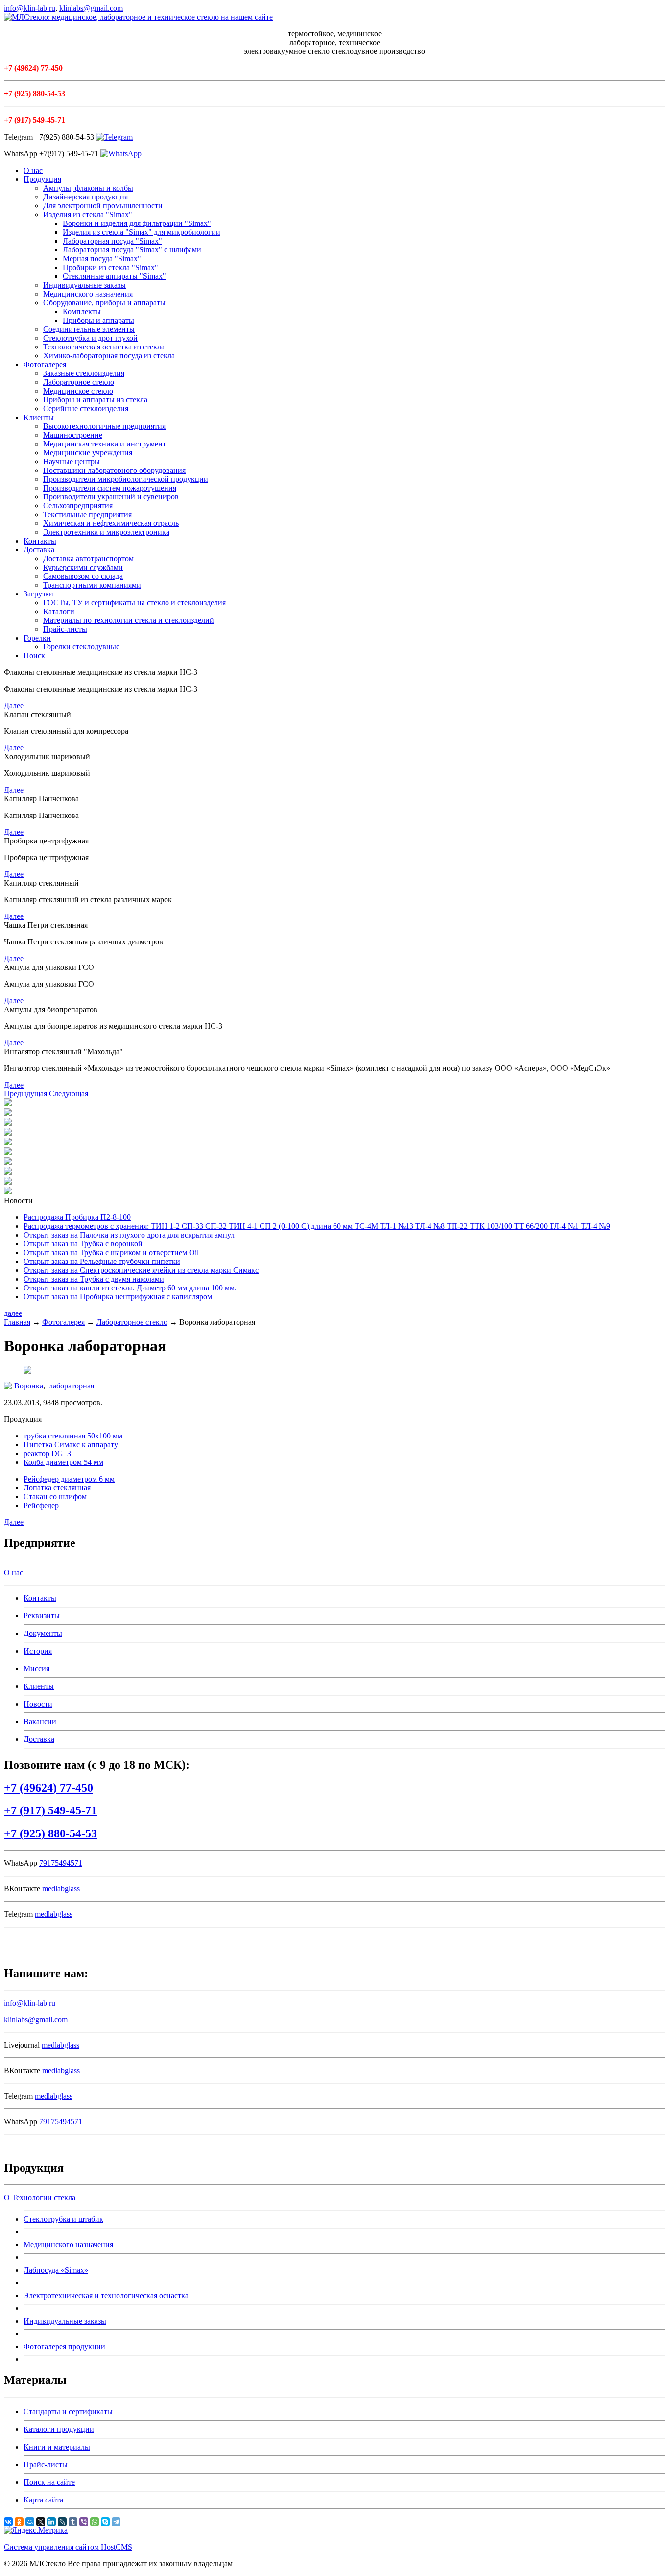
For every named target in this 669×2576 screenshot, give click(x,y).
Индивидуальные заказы (84, 285)
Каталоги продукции (59, 2429)
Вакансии (40, 1721)
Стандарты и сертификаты (68, 2412)
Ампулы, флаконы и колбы (88, 188)
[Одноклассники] (19, 2522)
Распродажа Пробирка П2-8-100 (77, 1217)
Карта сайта (43, 2500)
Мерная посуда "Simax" (102, 259)
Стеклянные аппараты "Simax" (114, 276)
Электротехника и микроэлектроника (106, 532)
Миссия (36, 1669)
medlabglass (61, 1889)
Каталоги (59, 611)
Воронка (29, 1386)
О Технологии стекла (40, 2197)
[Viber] (84, 2522)
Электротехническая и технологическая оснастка (106, 2295)
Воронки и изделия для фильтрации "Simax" (137, 223)
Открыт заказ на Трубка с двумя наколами (94, 1279)
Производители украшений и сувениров (111, 497)
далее (13, 1313)
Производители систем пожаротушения (110, 488)
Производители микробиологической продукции (126, 479)
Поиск (34, 656)
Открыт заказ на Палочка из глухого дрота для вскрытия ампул (129, 1235)
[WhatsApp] (95, 2522)
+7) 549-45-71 (50, 1810)
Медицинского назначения (88, 294)
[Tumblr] (73, 2522)
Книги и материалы (57, 2447)
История (38, 1651)
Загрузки (38, 594)
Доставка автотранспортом (88, 558)
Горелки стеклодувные (81, 647)
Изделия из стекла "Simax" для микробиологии (142, 232)
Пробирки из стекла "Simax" (110, 267)
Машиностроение (73, 435)
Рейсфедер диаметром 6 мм (69, 1479)
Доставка (39, 550)
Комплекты (82, 311)
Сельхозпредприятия (78, 506)
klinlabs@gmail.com (91, 8)
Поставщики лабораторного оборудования (114, 470)
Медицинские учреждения (88, 453)
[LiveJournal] (62, 2522)
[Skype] (105, 2522)
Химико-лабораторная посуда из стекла (109, 356)
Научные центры (72, 461)
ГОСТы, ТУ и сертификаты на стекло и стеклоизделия (134, 603)
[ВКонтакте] (8, 2522)
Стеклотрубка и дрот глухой (90, 338)
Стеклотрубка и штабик (63, 2219)
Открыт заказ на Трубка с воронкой (83, 1244)
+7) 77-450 (48, 1788)
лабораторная (72, 1386)
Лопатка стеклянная (57, 1488)
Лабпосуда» (56, 2270)
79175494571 (61, 1863)
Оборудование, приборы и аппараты (104, 303)
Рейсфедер (41, 1505)
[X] (41, 2522)
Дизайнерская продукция (85, 197)
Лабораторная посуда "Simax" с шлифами (132, 250)
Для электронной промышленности (103, 206)
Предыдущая (25, 1094)
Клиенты (39, 417)
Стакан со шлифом (55, 1497)
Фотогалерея (45, 364)
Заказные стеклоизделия (84, 373)
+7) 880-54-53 (50, 1833)
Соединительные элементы (89, 329)
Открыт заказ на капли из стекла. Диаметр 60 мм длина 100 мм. (130, 1288)
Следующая (69, 1094)
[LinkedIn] (51, 2522)
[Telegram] (116, 2522)
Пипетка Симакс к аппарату (71, 1445)
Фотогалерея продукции (64, 2346)
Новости (38, 1704)
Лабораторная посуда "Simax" (112, 241)
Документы (43, 1633)
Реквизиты (42, 1616)
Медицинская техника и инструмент (105, 444)
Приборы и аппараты (98, 320)
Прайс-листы (65, 629)
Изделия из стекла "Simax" (88, 214)
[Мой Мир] (30, 2522)
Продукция (42, 179)
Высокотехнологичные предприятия (104, 426)
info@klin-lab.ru (30, 8)
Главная (17, 1322)
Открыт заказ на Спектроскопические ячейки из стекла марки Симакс (141, 1270)
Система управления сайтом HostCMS (68, 2547)
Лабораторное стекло (79, 382)
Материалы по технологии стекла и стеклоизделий (129, 620)
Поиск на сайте (49, 2482)
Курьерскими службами (83, 567)
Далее (14, 706)
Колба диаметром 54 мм (63, 1462)
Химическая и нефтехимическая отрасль (111, 523)
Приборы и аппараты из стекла (95, 400)
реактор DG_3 (47, 1453)
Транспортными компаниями (92, 585)
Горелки (37, 638)
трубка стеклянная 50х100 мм (73, 1436)
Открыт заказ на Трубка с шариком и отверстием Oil (111, 1252)
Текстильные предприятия (87, 514)
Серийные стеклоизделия (86, 409)
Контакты (40, 541)
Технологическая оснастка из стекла (104, 347)
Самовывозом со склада (83, 576)
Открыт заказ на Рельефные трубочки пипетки (102, 1261)
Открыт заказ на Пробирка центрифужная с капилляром (118, 1297)
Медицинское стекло (78, 391)
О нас (33, 170)
